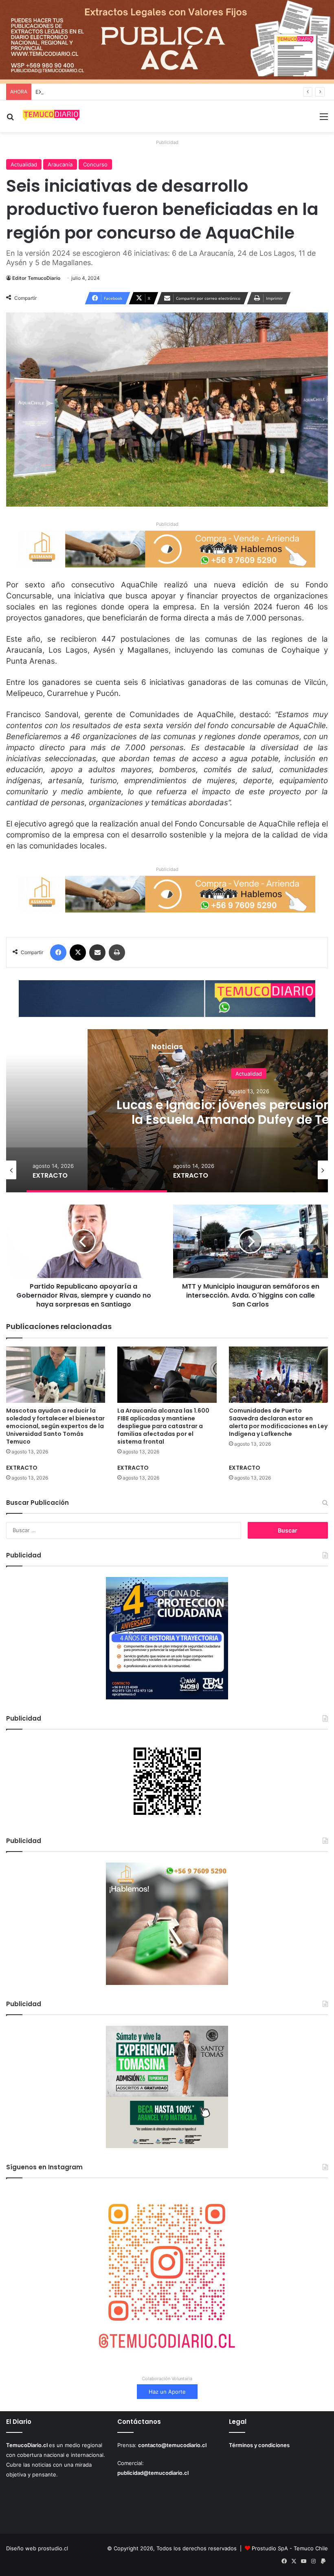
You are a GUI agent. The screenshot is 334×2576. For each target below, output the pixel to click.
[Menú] (324, 119)
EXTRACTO (49, 92)
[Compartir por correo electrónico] (97, 952)
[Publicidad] (167, 41)
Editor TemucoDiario (36, 278)
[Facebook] (58, 952)
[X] (78, 952)
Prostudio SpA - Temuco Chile (290, 2548)
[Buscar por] (10, 119)
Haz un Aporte (167, 2392)
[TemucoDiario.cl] (51, 116)
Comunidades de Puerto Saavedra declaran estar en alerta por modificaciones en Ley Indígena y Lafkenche (278, 1422)
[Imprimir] (117, 952)
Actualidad (24, 164)
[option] (97, 1170)
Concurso (95, 164)
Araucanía (60, 164)
